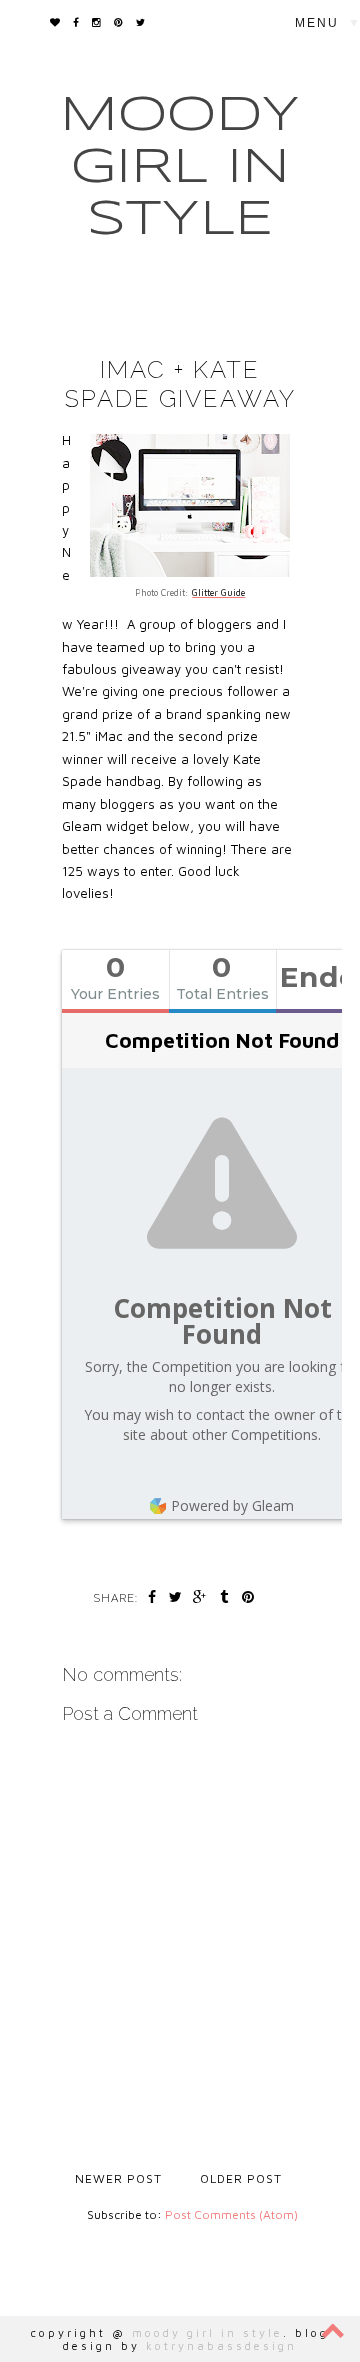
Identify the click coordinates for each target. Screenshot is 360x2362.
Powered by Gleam (232, 1505)
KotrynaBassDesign (221, 2345)
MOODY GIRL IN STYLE (180, 168)
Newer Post (118, 2178)
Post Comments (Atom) (231, 2214)
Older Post (241, 2178)
